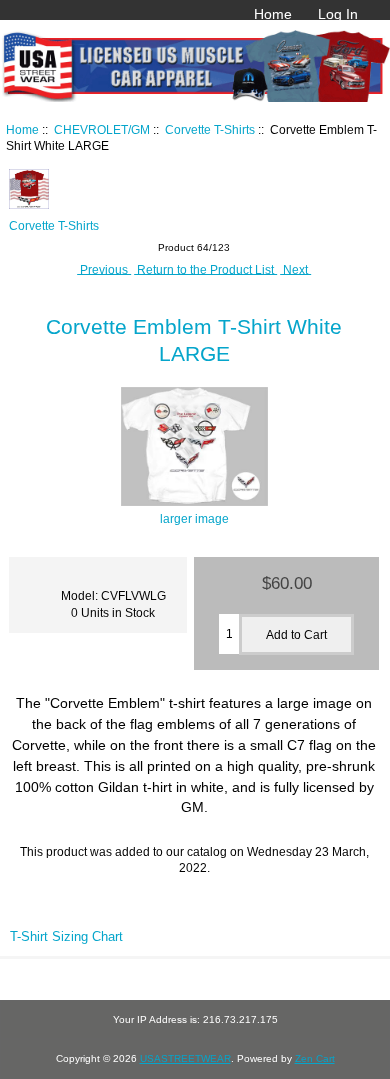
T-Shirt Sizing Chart (66, 936)
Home (273, 14)
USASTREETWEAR (185, 1058)
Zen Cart (315, 1058)
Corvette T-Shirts (210, 129)
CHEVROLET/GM (102, 129)
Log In (338, 14)
